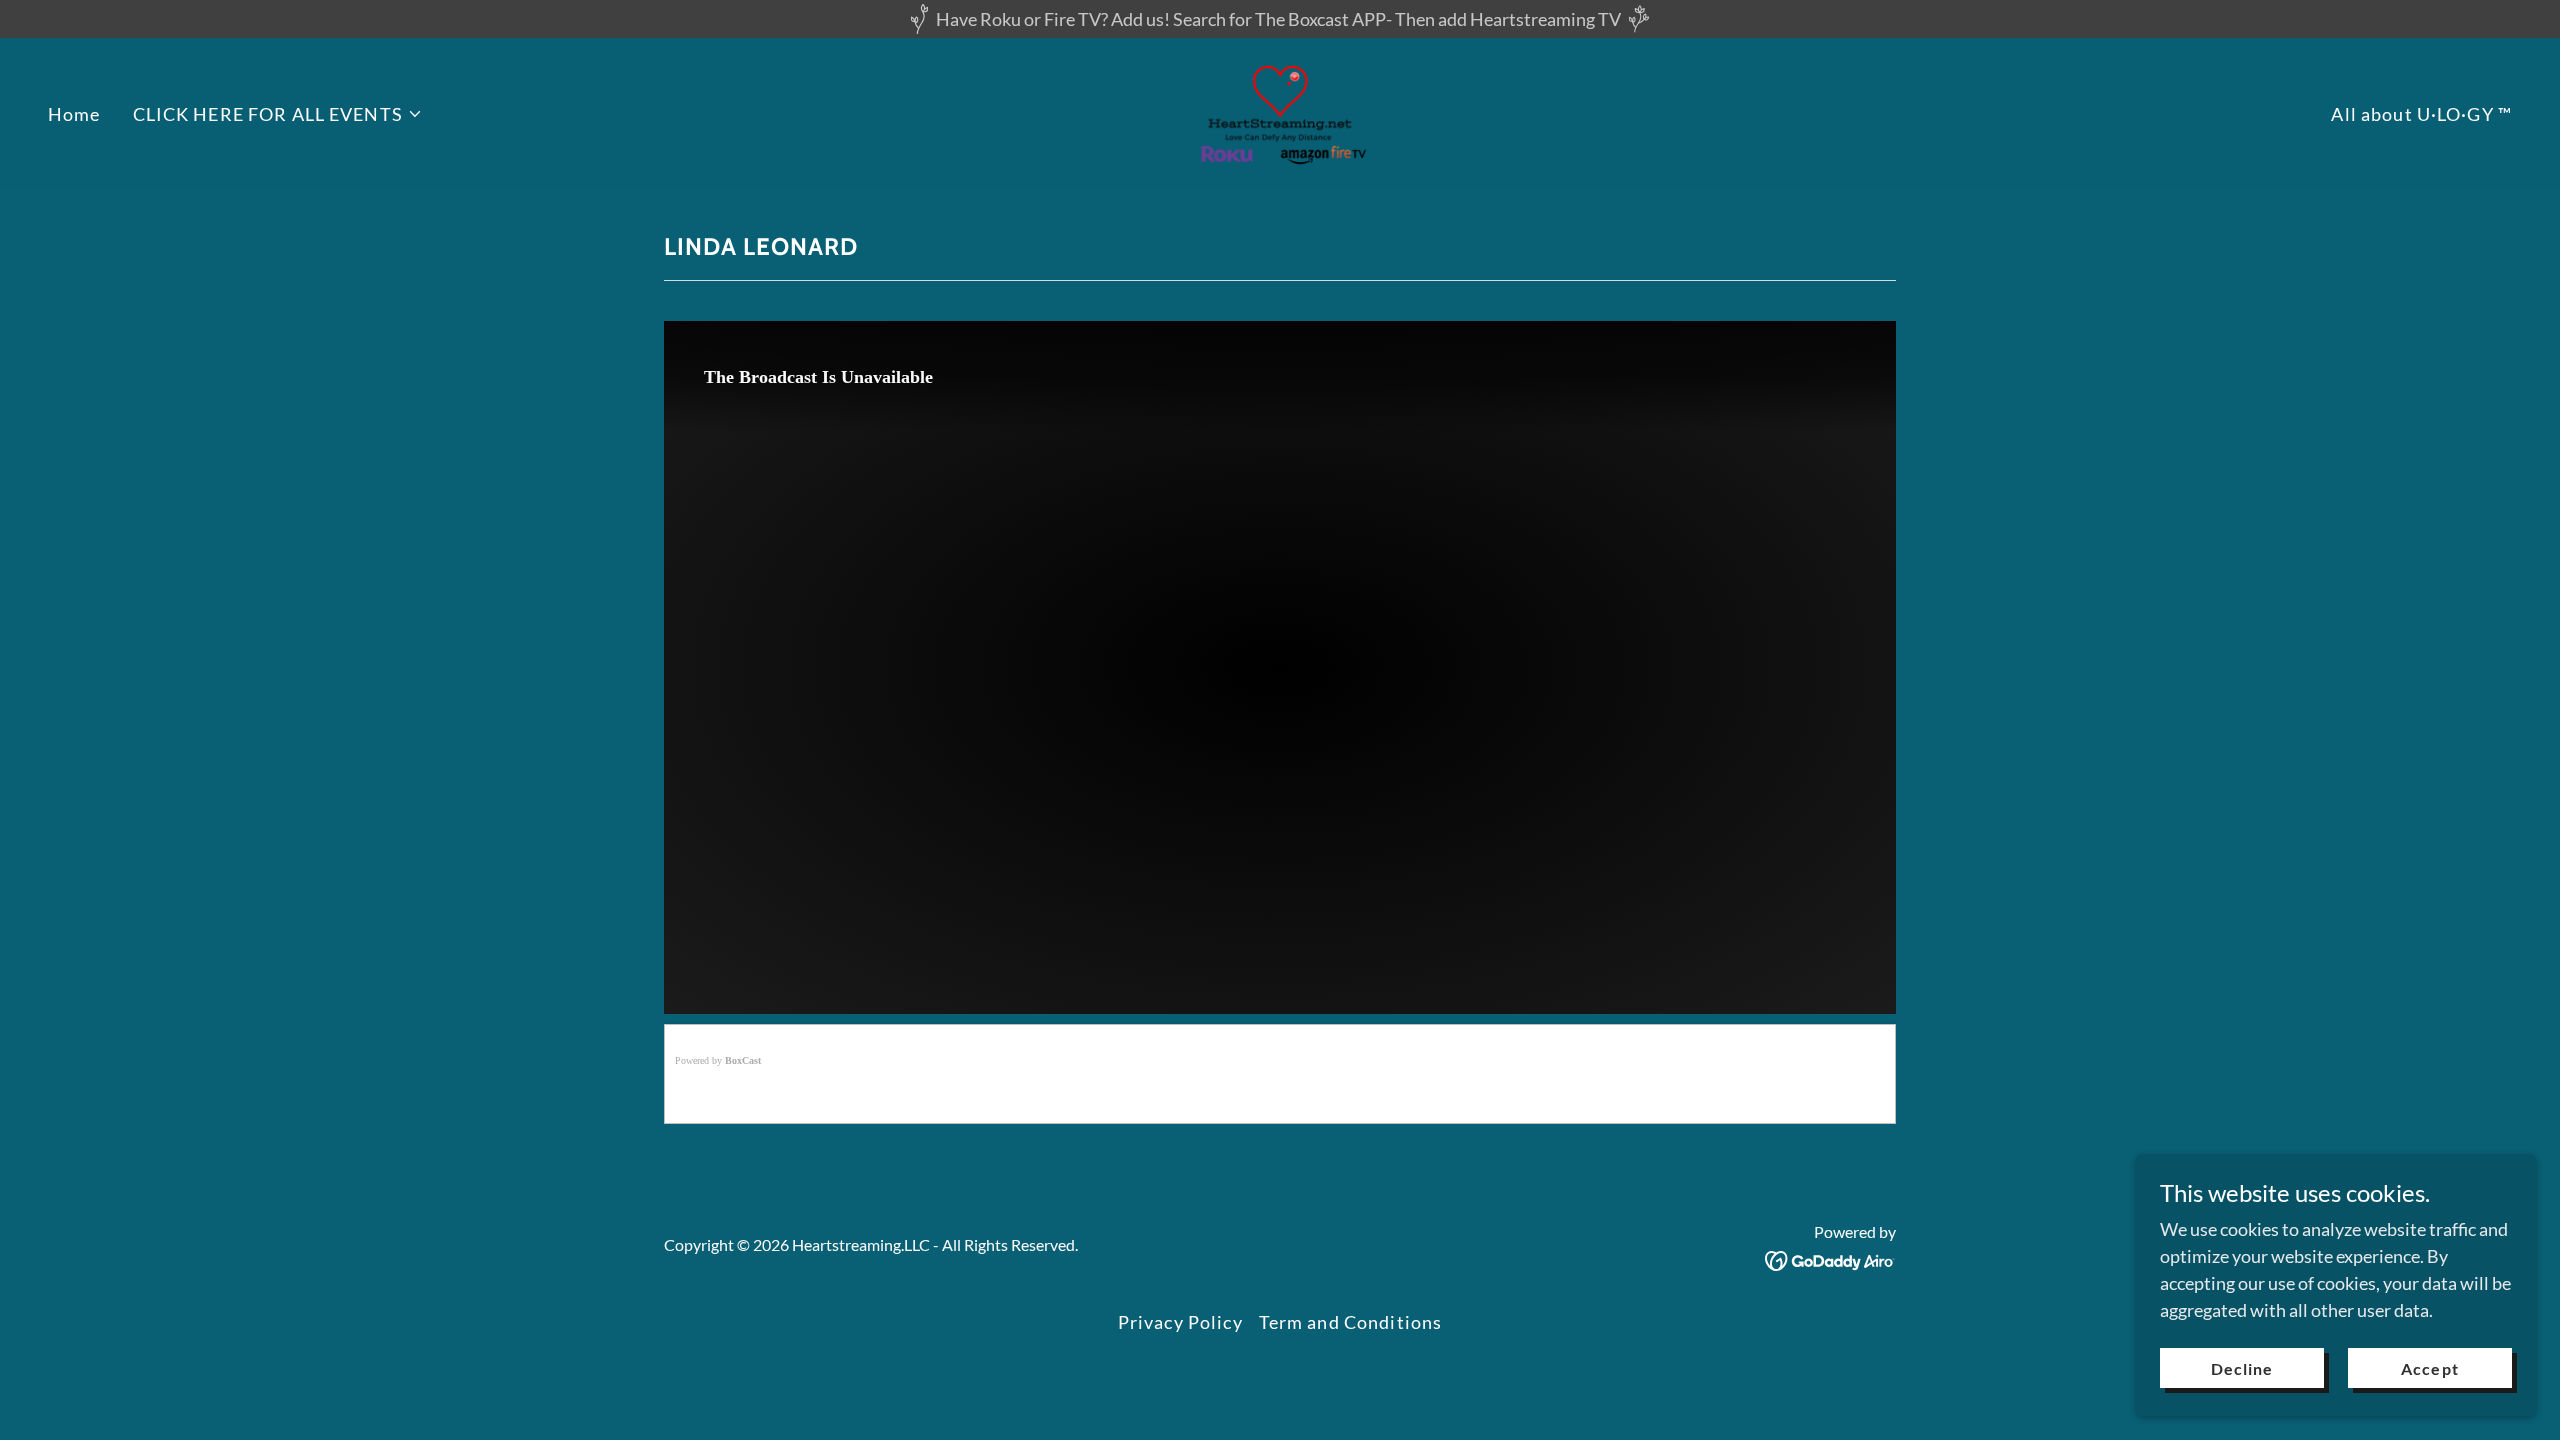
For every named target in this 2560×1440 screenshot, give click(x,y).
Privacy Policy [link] (1180, 1322)
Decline (2242, 1368)
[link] (1280, 112)
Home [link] (74, 114)
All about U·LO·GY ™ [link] (2421, 114)
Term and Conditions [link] (1351, 1322)
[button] (278, 114)
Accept (2429, 1368)
